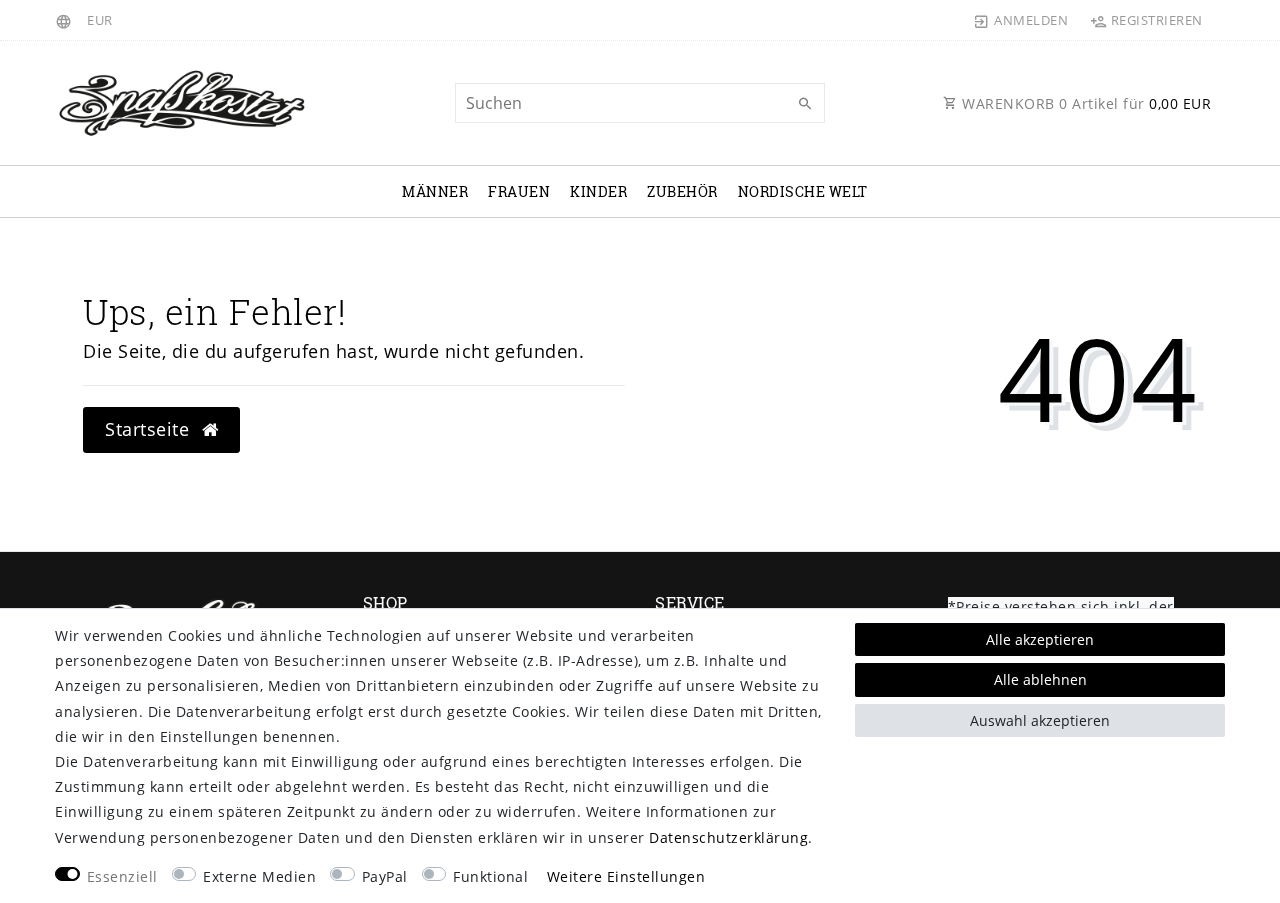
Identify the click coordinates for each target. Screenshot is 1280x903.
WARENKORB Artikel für (1085, 103)
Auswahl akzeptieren (1040, 720)
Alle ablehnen (1040, 679)
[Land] (66, 20)
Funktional (490, 876)
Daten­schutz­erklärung (728, 837)
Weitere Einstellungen (626, 876)
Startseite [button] (150, 429)
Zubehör (682, 191)
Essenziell (122, 876)
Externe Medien (259, 876)
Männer (435, 191)
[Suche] (805, 104)
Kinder (598, 191)
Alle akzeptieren (1040, 639)
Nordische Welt (803, 191)
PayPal (385, 876)
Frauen (519, 191)
